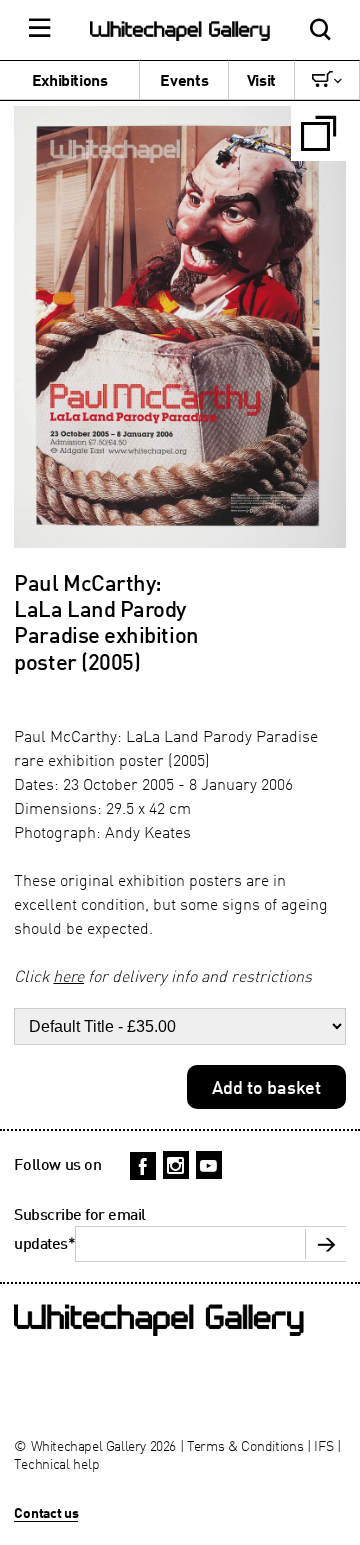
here (68, 976)
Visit (261, 80)
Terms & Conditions (245, 1445)
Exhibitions (70, 80)
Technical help (56, 1463)
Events (184, 80)
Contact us (46, 1512)
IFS (323, 1445)
